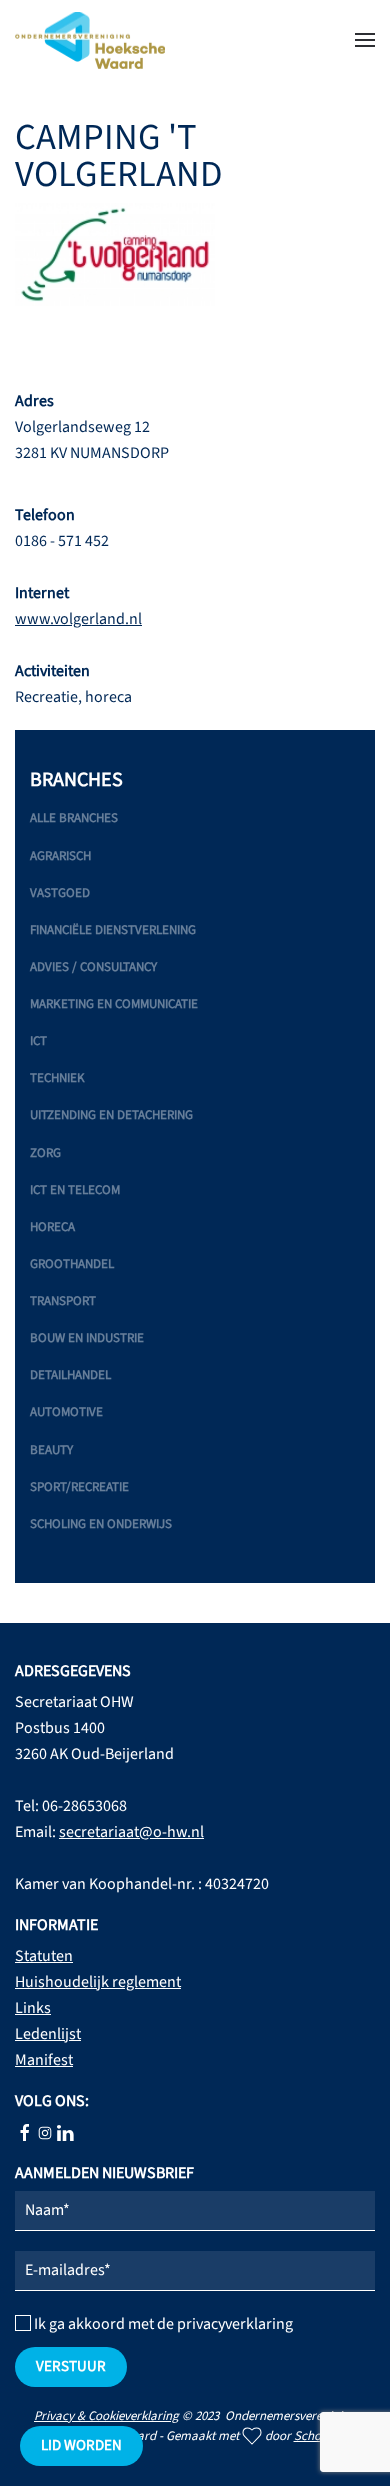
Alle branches (74, 818)
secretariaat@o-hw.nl (131, 1832)
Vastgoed (60, 893)
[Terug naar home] (90, 40)
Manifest (44, 2060)
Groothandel (72, 1264)
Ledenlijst (48, 2034)
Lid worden (81, 2445)
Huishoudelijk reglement (98, 1982)
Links (33, 2008)
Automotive (66, 1412)
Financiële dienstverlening (113, 930)
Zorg (45, 1153)
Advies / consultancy (93, 967)
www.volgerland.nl (78, 619)
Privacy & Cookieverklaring (106, 2416)
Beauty (51, 1450)
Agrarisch (60, 856)
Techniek (57, 1078)
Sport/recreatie (79, 1487)
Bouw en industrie (87, 1338)
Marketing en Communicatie (114, 1004)
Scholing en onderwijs (101, 1524)
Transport (63, 1301)
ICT (38, 1041)
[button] (365, 40)
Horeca (52, 1227)
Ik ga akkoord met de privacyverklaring (162, 2324)
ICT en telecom (75, 1190)
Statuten (44, 1956)
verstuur (71, 2366)
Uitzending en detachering (111, 1115)
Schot (309, 2436)
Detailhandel (70, 1375)
